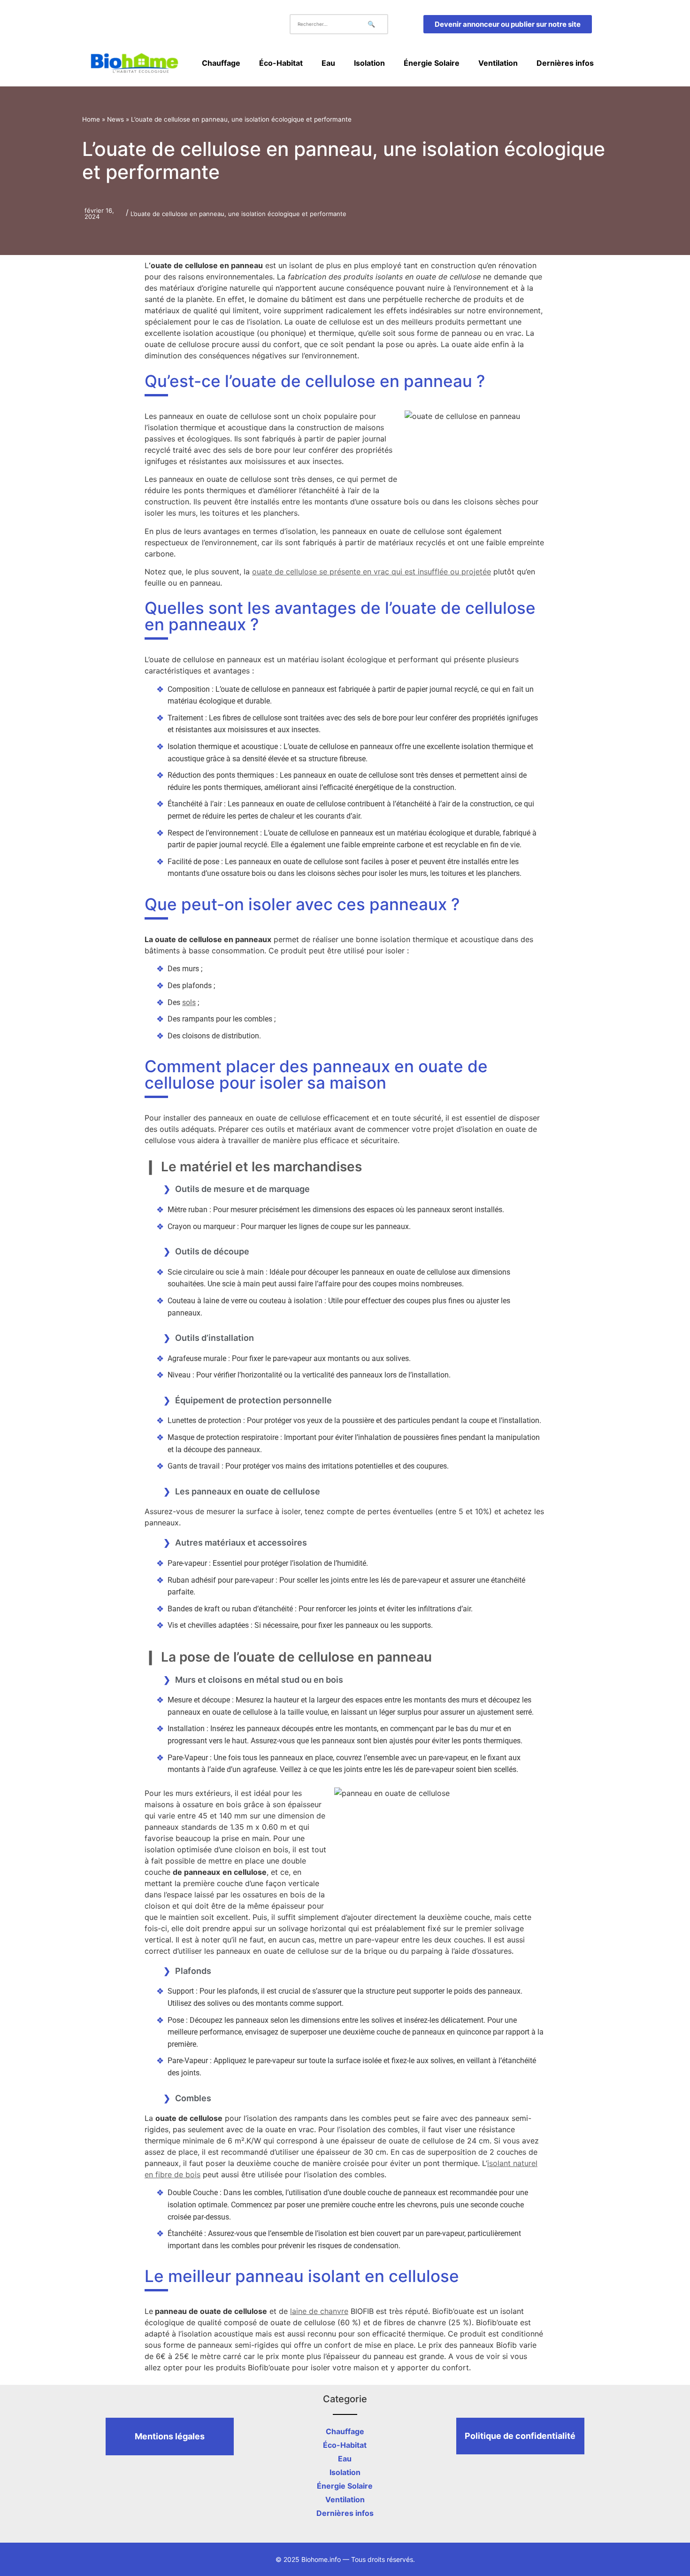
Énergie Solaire (432, 63)
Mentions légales (170, 2436)
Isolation (369, 63)
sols (189, 1002)
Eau (328, 63)
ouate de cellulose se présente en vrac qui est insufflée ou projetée (372, 572)
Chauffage (221, 63)
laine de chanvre (319, 2311)
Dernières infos (565, 63)
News (115, 119)
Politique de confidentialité (520, 2436)
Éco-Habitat (281, 63)
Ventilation (498, 63)
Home (91, 119)
